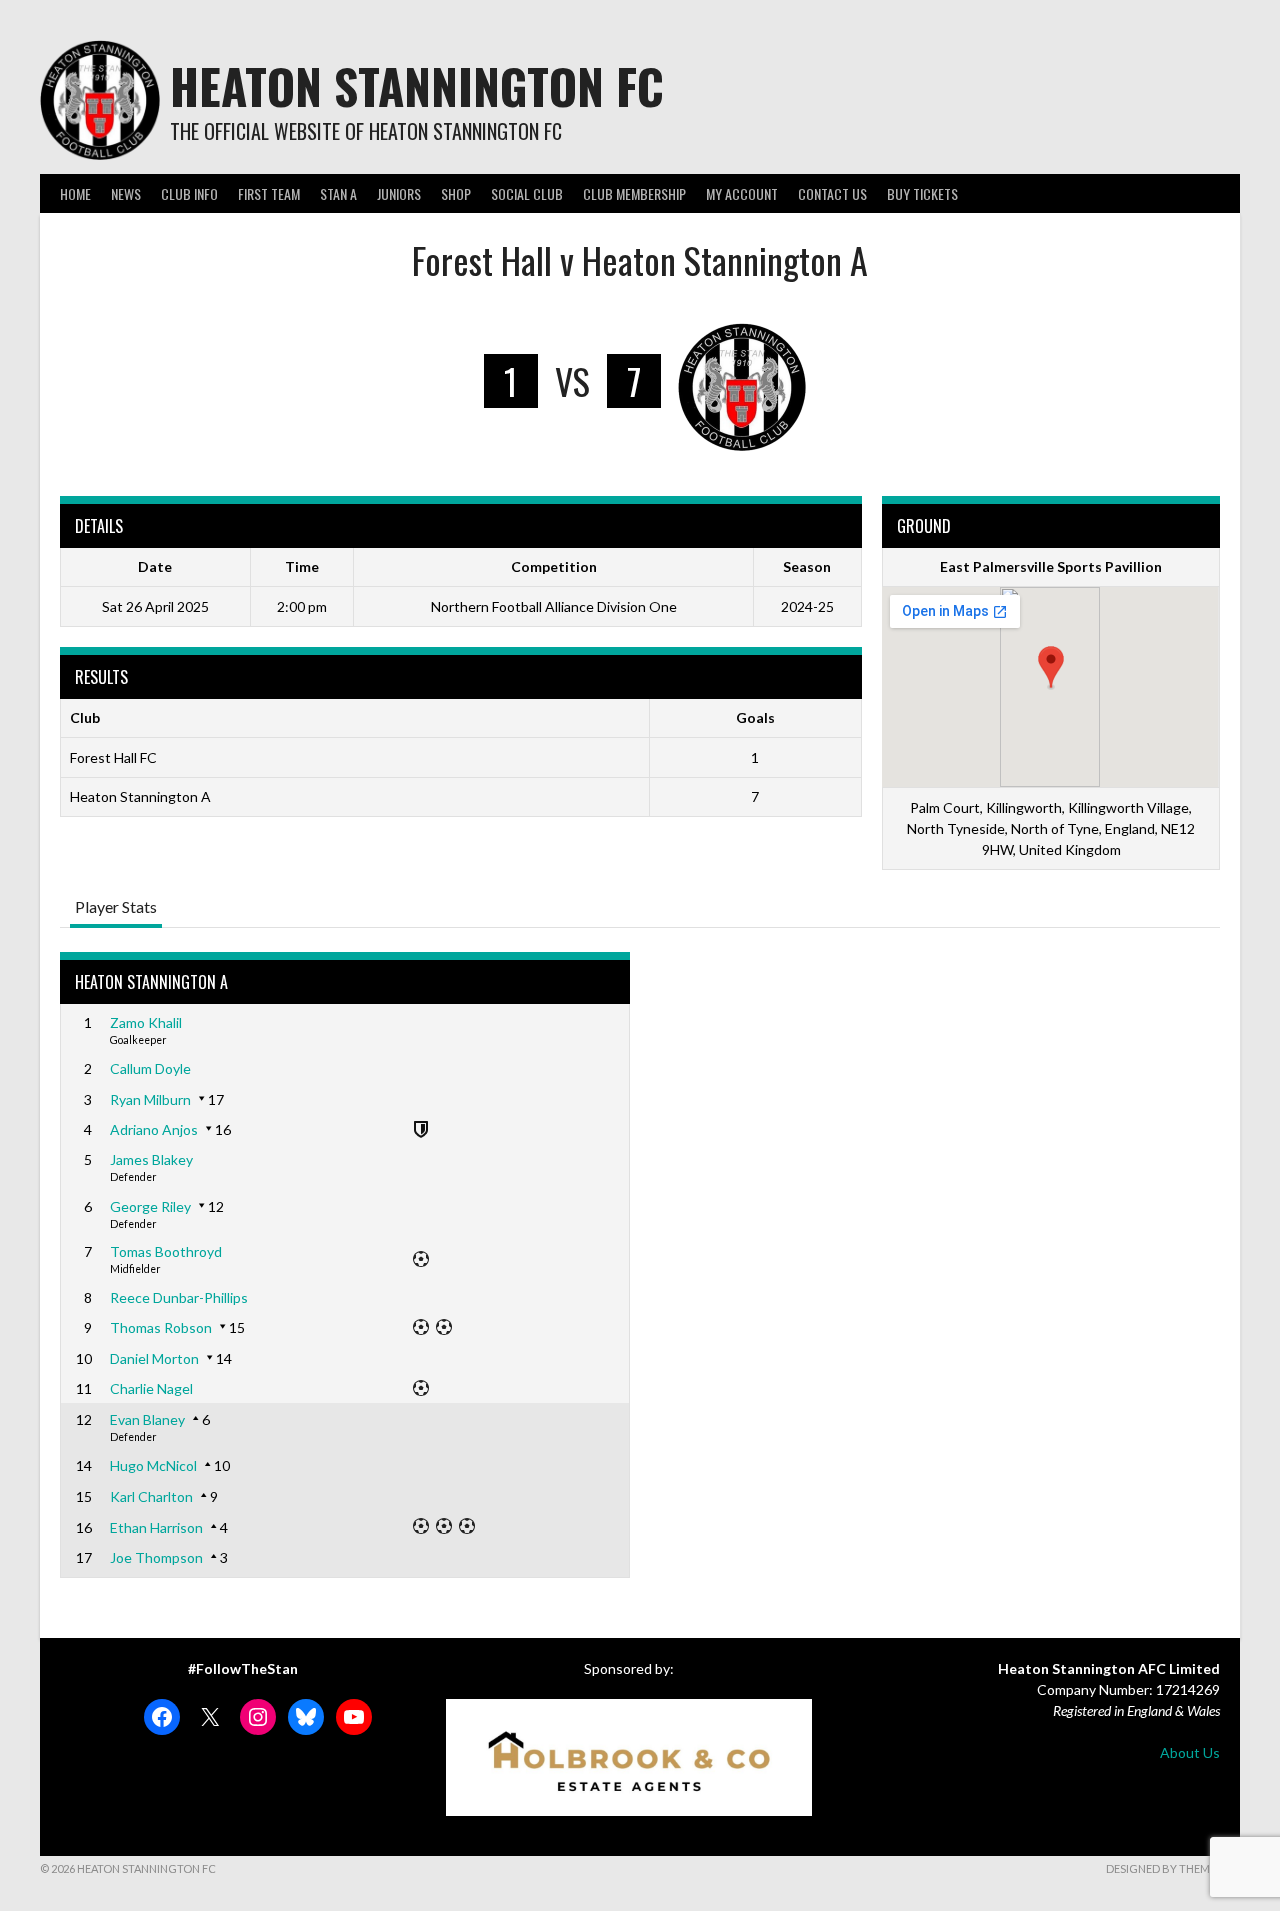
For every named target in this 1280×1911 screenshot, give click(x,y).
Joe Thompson (156, 1557)
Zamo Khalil (146, 1022)
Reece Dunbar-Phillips (179, 1297)
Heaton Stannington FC (417, 85)
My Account (742, 193)
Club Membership (634, 193)
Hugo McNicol (153, 1465)
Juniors (399, 193)
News (126, 193)
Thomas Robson (161, 1327)
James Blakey (151, 1159)
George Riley (150, 1206)
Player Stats (116, 906)
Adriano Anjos (154, 1129)
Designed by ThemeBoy (1173, 1868)
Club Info (189, 193)
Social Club (527, 193)
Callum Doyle (150, 1068)
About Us (1190, 1752)
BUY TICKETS (922, 193)
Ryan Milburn (150, 1099)
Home (75, 193)
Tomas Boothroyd (166, 1251)
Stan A (338, 193)
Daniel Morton (154, 1358)
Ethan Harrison (156, 1527)
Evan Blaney (147, 1419)
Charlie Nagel (151, 1388)
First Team (269, 193)
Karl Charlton (151, 1496)
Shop (456, 193)
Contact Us (832, 193)
